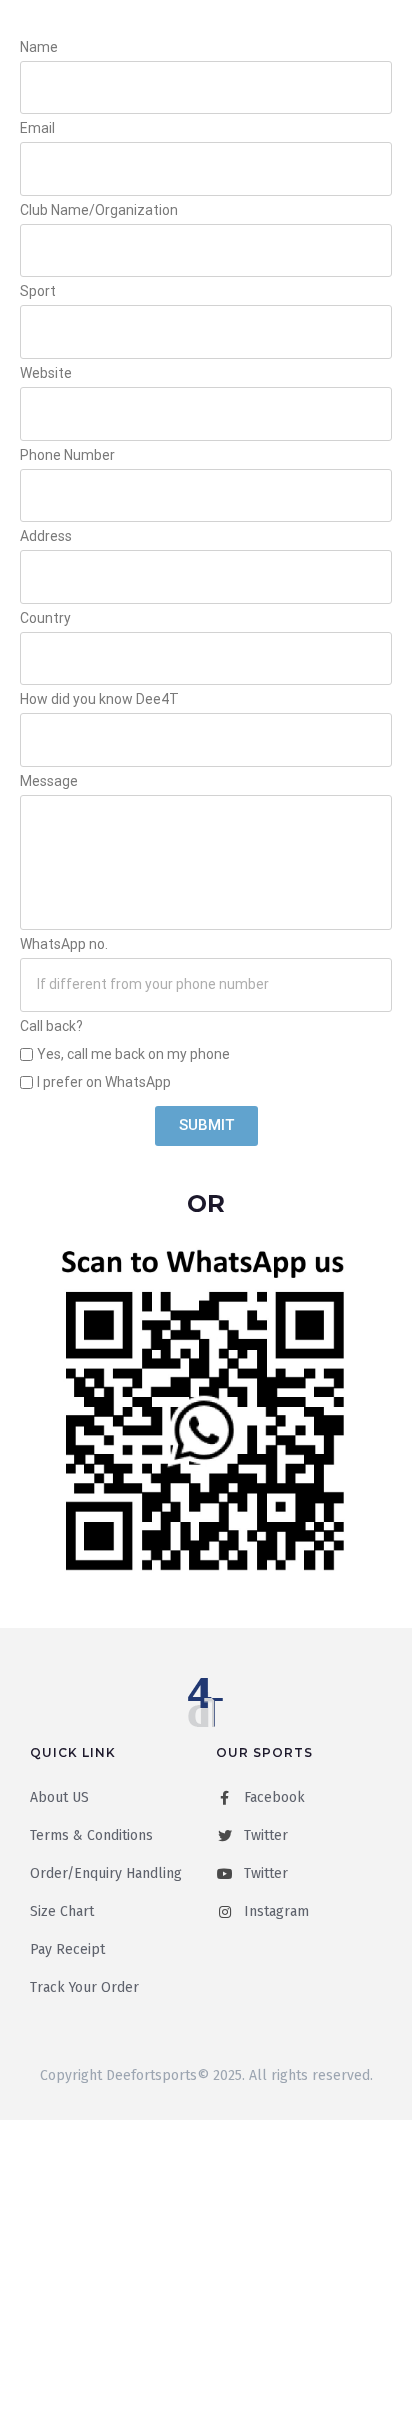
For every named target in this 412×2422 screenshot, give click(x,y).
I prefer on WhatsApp (104, 1082)
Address (46, 536)
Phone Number (67, 455)
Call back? (51, 1026)
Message (49, 781)
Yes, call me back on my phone (133, 1054)
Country (45, 618)
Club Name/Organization (99, 210)
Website (46, 373)
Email (37, 128)
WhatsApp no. (64, 944)
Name (39, 47)
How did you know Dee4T (99, 699)
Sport (38, 291)
